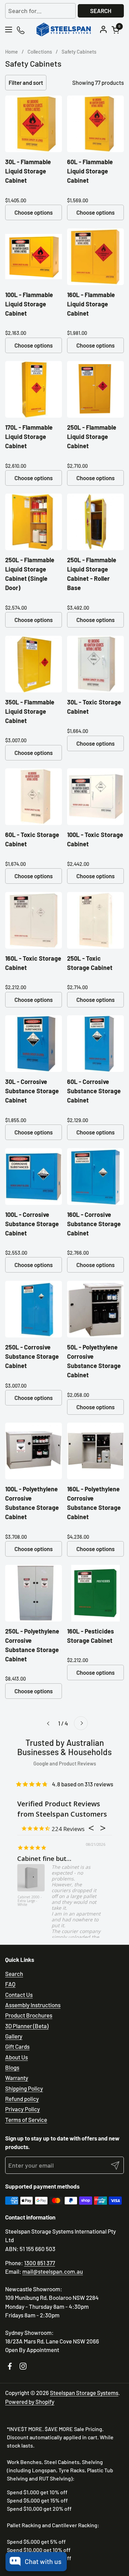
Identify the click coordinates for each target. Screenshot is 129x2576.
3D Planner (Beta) (27, 2026)
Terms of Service (26, 2120)
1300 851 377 (40, 2263)
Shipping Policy (24, 2088)
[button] (117, 30)
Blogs (12, 2067)
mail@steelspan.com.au (53, 2271)
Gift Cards (17, 2046)
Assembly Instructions (33, 2005)
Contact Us (19, 1995)
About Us (17, 2057)
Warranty (17, 2078)
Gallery (14, 2036)
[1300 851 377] (21, 30)
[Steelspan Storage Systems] (64, 30)
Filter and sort (26, 82)
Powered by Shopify (30, 2402)
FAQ (10, 1984)
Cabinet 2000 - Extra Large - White (30, 1901)
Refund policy (22, 2099)
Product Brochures (29, 2015)
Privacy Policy (23, 2109)
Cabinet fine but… (44, 1858)
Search (101, 11)
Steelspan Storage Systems (84, 2393)
